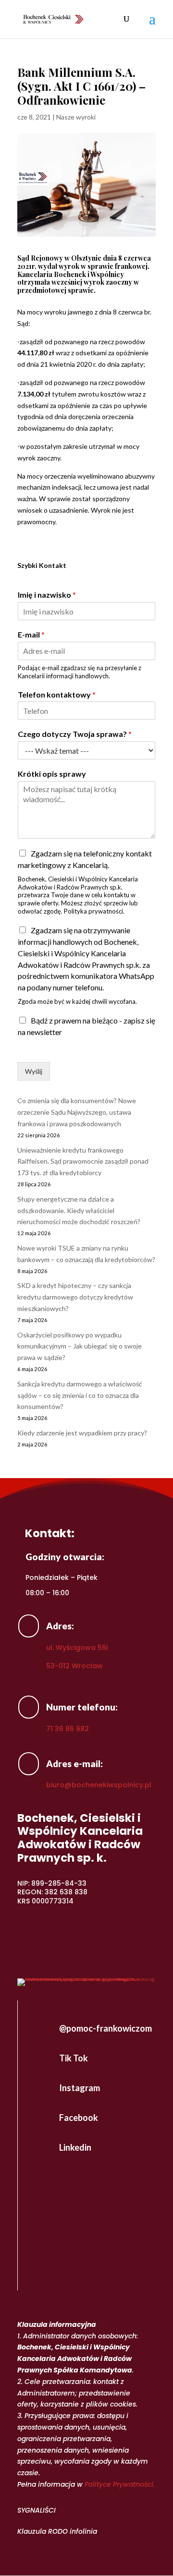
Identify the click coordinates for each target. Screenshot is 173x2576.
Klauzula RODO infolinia (57, 2531)
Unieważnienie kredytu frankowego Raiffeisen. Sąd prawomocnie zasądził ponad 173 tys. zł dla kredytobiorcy (83, 1162)
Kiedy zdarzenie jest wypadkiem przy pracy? (82, 1433)
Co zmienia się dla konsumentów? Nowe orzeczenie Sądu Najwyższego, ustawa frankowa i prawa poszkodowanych (77, 1112)
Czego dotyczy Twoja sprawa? (75, 734)
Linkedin (75, 2147)
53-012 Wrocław (74, 1666)
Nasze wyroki (76, 117)
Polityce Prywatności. (120, 2484)
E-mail (31, 634)
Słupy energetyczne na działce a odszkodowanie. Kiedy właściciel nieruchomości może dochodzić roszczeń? (79, 1210)
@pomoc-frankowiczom (105, 2028)
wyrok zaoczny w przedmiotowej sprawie (78, 286)
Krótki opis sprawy (52, 774)
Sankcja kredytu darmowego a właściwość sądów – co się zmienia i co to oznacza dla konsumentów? (80, 1395)
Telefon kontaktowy (57, 694)
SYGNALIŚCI (37, 2510)
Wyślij (34, 1071)
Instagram (80, 2088)
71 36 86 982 (68, 1729)
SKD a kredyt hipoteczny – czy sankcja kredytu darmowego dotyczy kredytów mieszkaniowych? (75, 1297)
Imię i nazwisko (47, 595)
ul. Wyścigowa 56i (77, 1648)
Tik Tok (74, 2058)
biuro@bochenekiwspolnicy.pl (99, 1785)
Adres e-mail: (74, 1763)
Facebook (79, 2118)
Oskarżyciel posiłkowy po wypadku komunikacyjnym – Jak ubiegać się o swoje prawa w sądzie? (80, 1346)
